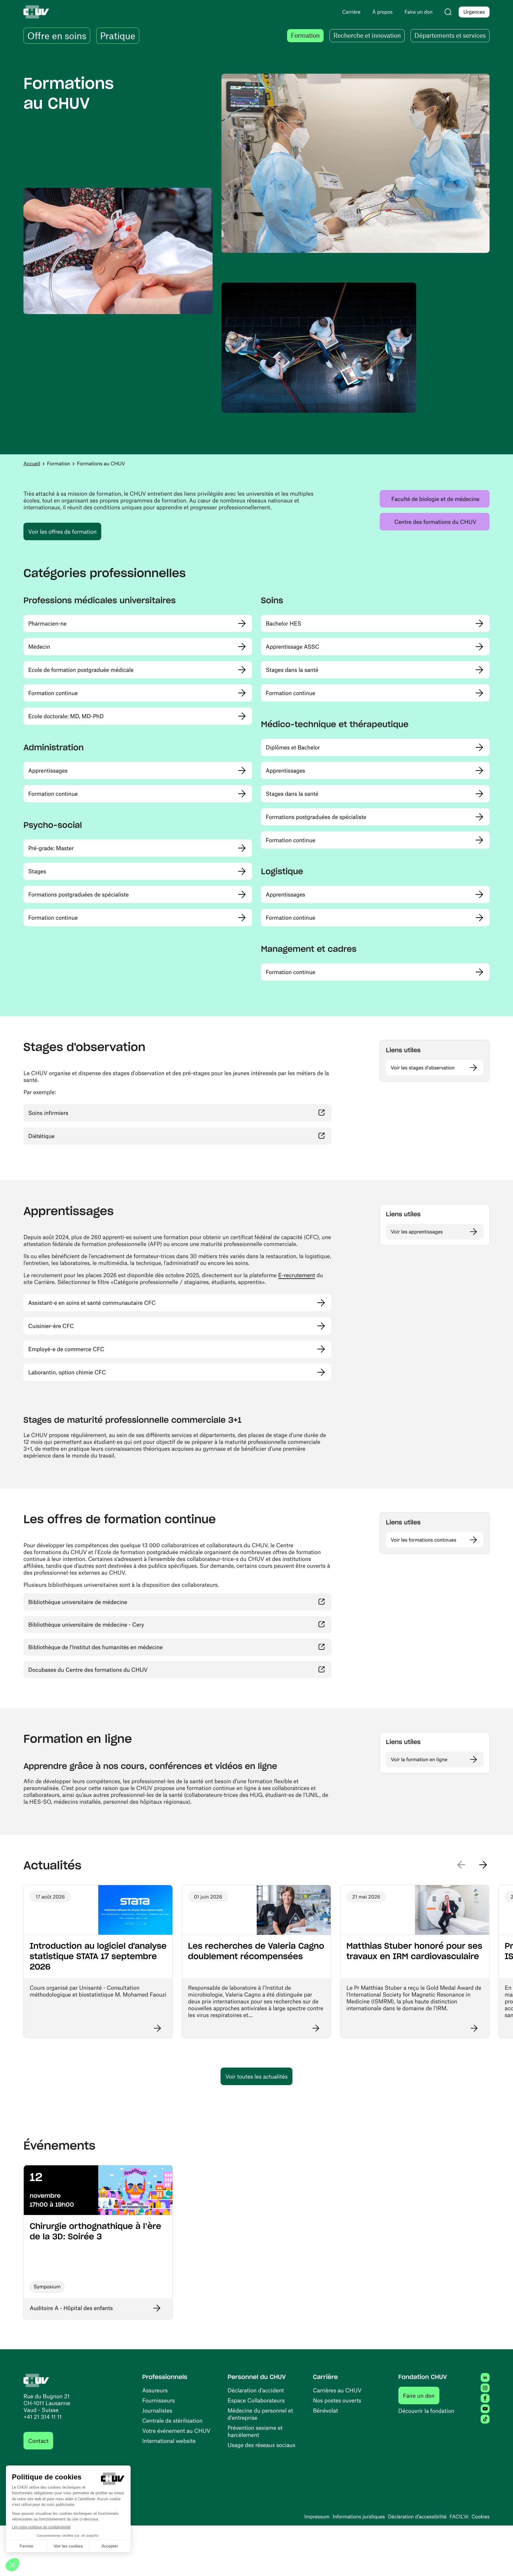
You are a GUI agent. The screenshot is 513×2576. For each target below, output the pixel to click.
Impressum (317, 2517)
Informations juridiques (359, 2517)
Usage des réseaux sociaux (262, 2445)
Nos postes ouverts (337, 2400)
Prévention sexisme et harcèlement (255, 2431)
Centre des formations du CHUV (442, 521)
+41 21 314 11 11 (43, 2417)
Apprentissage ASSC (292, 646)
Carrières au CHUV (337, 2390)
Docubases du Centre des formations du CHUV (123, 1669)
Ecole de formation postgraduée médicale (81, 670)
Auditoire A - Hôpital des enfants (71, 2308)
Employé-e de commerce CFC (66, 1349)
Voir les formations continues (423, 1540)
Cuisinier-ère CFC (51, 1326)
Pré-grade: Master (51, 848)
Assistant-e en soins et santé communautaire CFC (92, 1303)
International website (169, 2441)
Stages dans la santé (292, 670)
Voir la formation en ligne (419, 1759)
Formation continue (53, 693)
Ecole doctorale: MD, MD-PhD (66, 716)
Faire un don (421, 2395)
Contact (38, 2441)
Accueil (32, 464)
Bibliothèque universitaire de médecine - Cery (121, 1624)
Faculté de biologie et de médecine (440, 499)
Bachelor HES (284, 623)
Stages (37, 871)
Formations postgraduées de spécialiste (79, 894)
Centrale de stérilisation (172, 2420)
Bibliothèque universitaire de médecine (113, 1602)
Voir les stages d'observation (423, 1068)
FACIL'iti (459, 2517)
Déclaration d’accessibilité (417, 2517)
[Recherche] (448, 12)
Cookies (480, 2517)
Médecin (39, 646)
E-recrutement (297, 1275)
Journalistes (157, 2410)
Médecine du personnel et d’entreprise (261, 2414)
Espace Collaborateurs (256, 2400)
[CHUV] (36, 2380)
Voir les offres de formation (62, 531)
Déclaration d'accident (256, 2390)
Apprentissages (48, 770)
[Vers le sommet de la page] (500, 2563)
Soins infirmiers (83, 1113)
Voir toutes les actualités (256, 2076)
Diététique (76, 1136)
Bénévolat (325, 2410)
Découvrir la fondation (426, 2411)
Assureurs (155, 2390)
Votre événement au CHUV (176, 2431)
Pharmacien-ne (47, 623)
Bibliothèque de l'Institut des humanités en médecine (130, 1647)
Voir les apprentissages (417, 1232)
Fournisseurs (159, 2400)
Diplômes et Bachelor (293, 747)
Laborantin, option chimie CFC (67, 1372)
